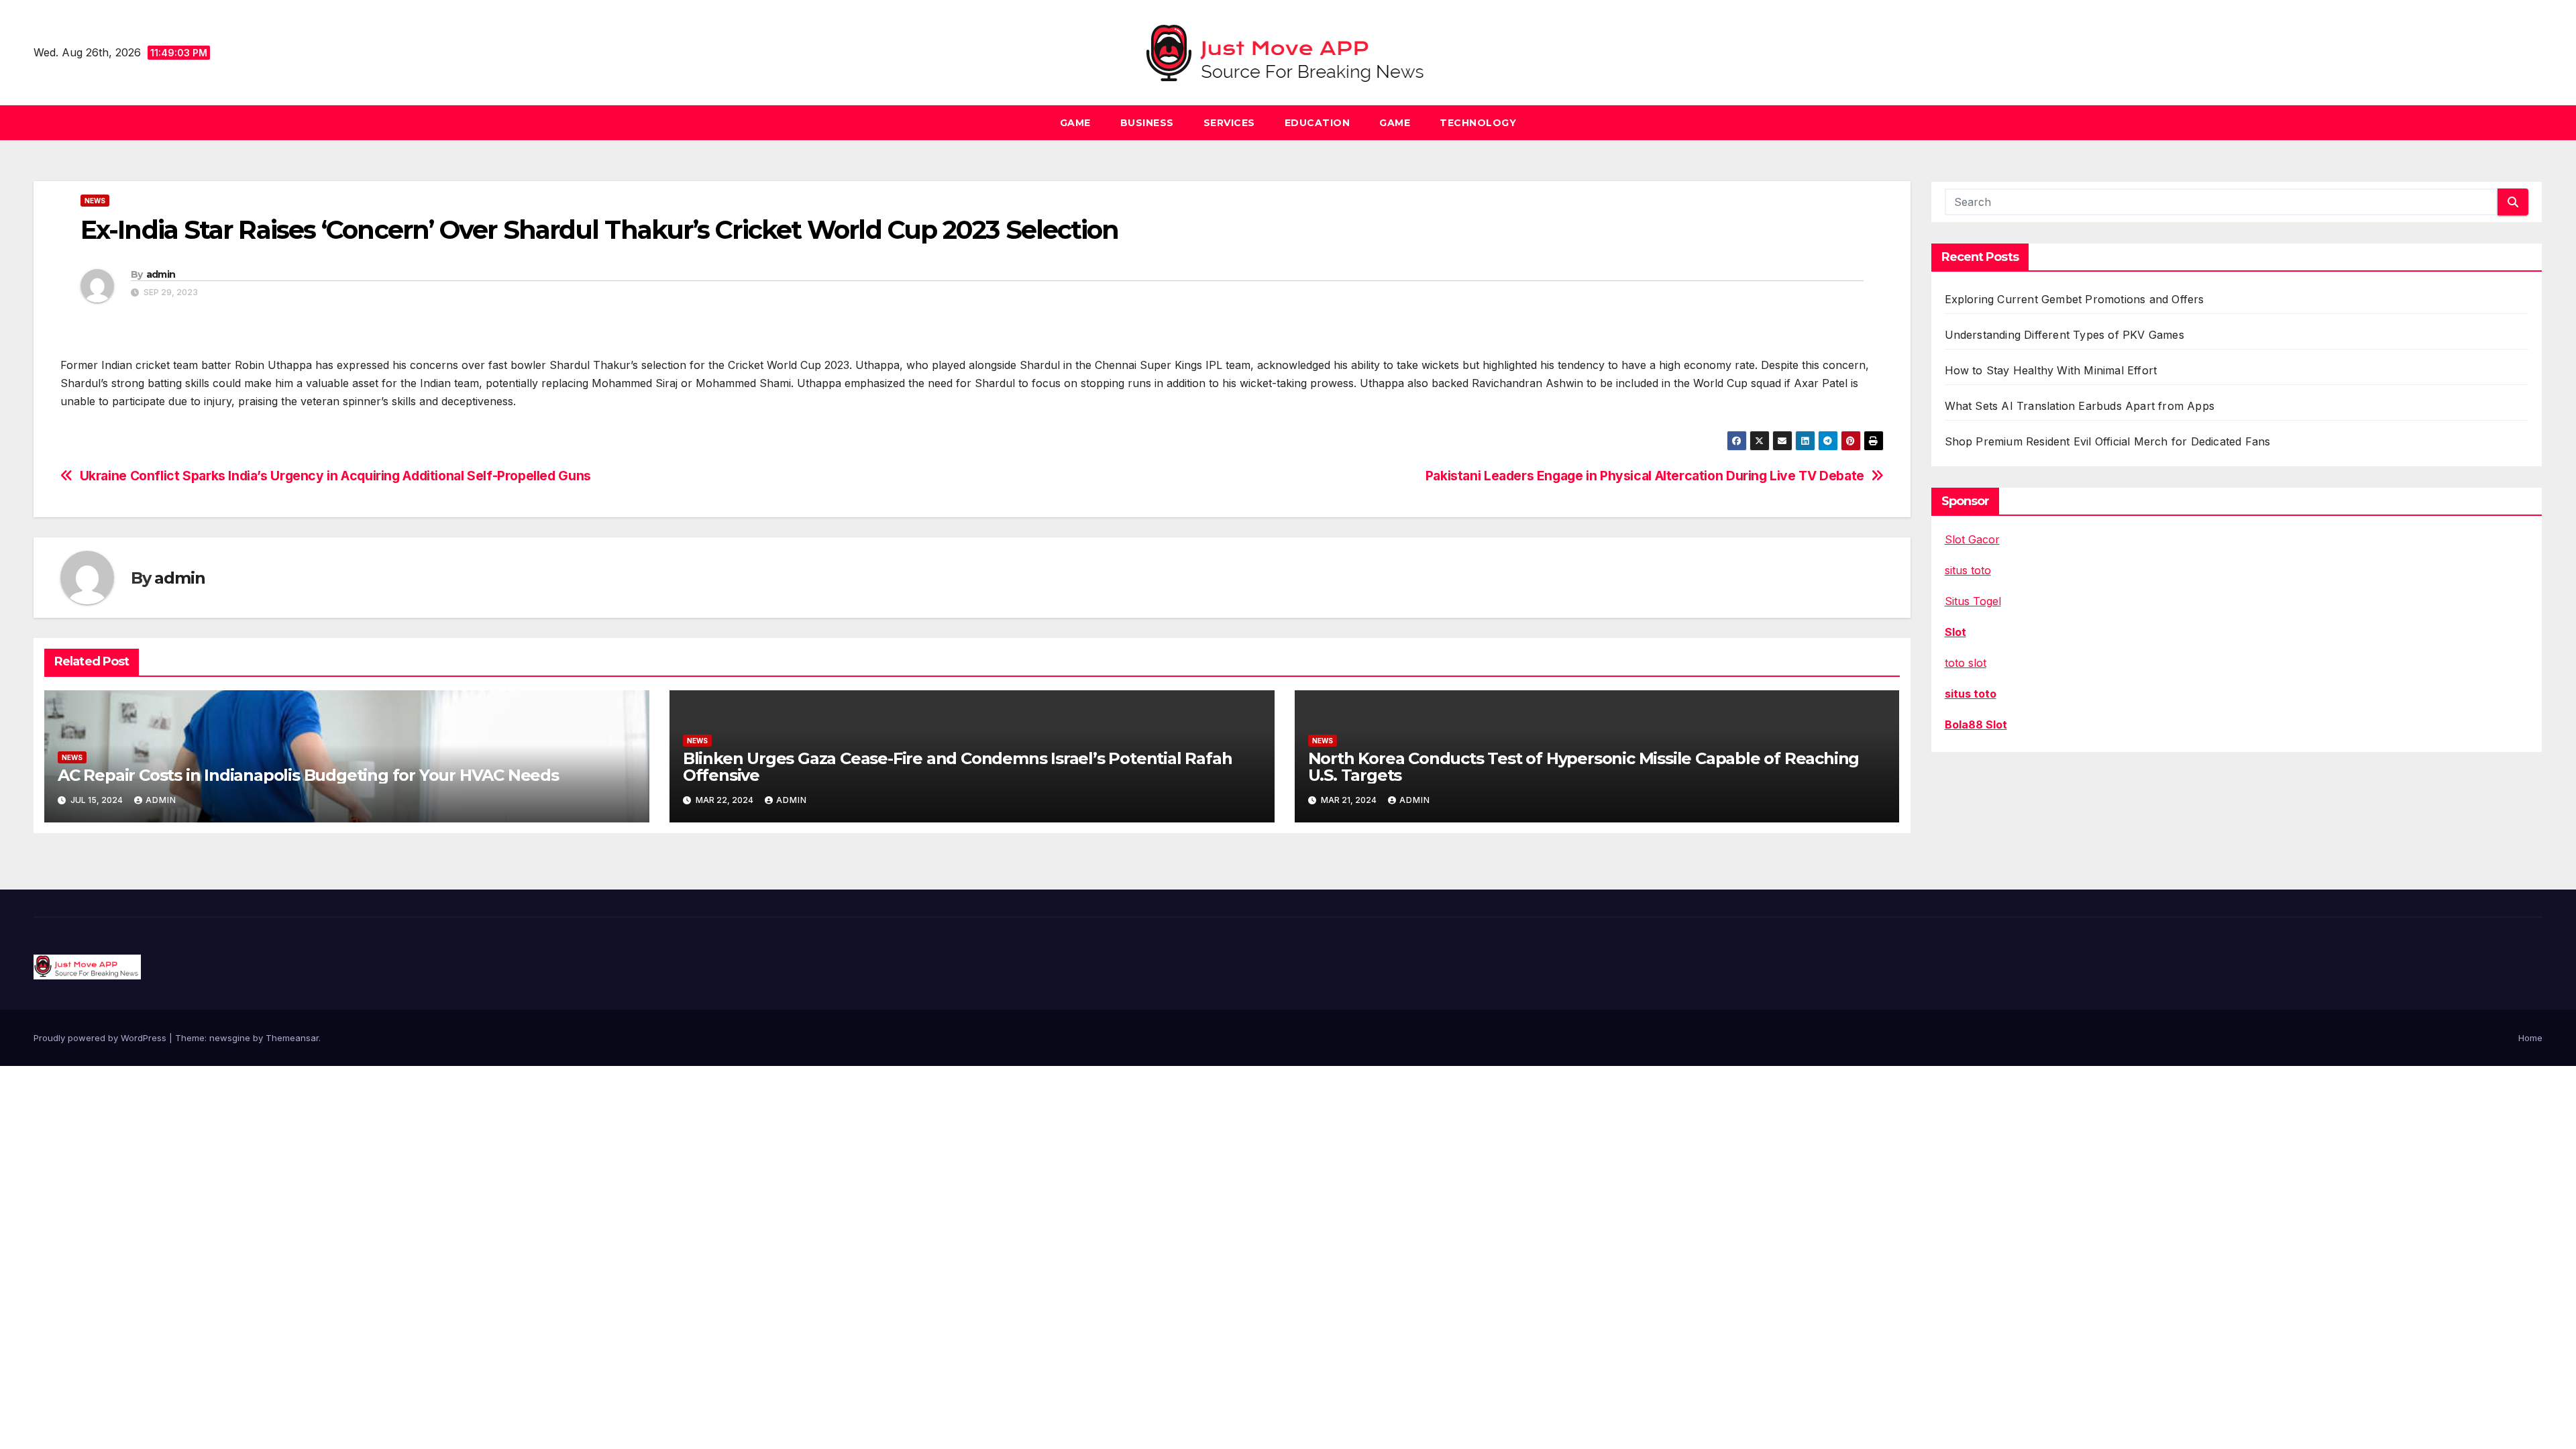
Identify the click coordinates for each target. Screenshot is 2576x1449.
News (95, 201)
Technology (1478, 123)
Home (2530, 1038)
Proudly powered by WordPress (101, 1038)
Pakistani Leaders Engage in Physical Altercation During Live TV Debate (1645, 476)
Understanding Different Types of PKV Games (2064, 335)
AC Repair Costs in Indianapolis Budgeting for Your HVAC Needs (308, 775)
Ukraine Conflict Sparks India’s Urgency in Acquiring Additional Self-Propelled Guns (335, 476)
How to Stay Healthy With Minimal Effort (2051, 370)
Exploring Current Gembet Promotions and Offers (2075, 299)
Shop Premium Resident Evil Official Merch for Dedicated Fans (2108, 441)
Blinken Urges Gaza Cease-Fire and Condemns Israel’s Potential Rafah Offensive (958, 767)
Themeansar (292, 1038)
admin (161, 274)
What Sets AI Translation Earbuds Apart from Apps (2080, 406)
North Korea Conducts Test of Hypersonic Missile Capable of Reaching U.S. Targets (1584, 767)
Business (1147, 123)
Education (1318, 123)
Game (1075, 123)
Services (1229, 123)
